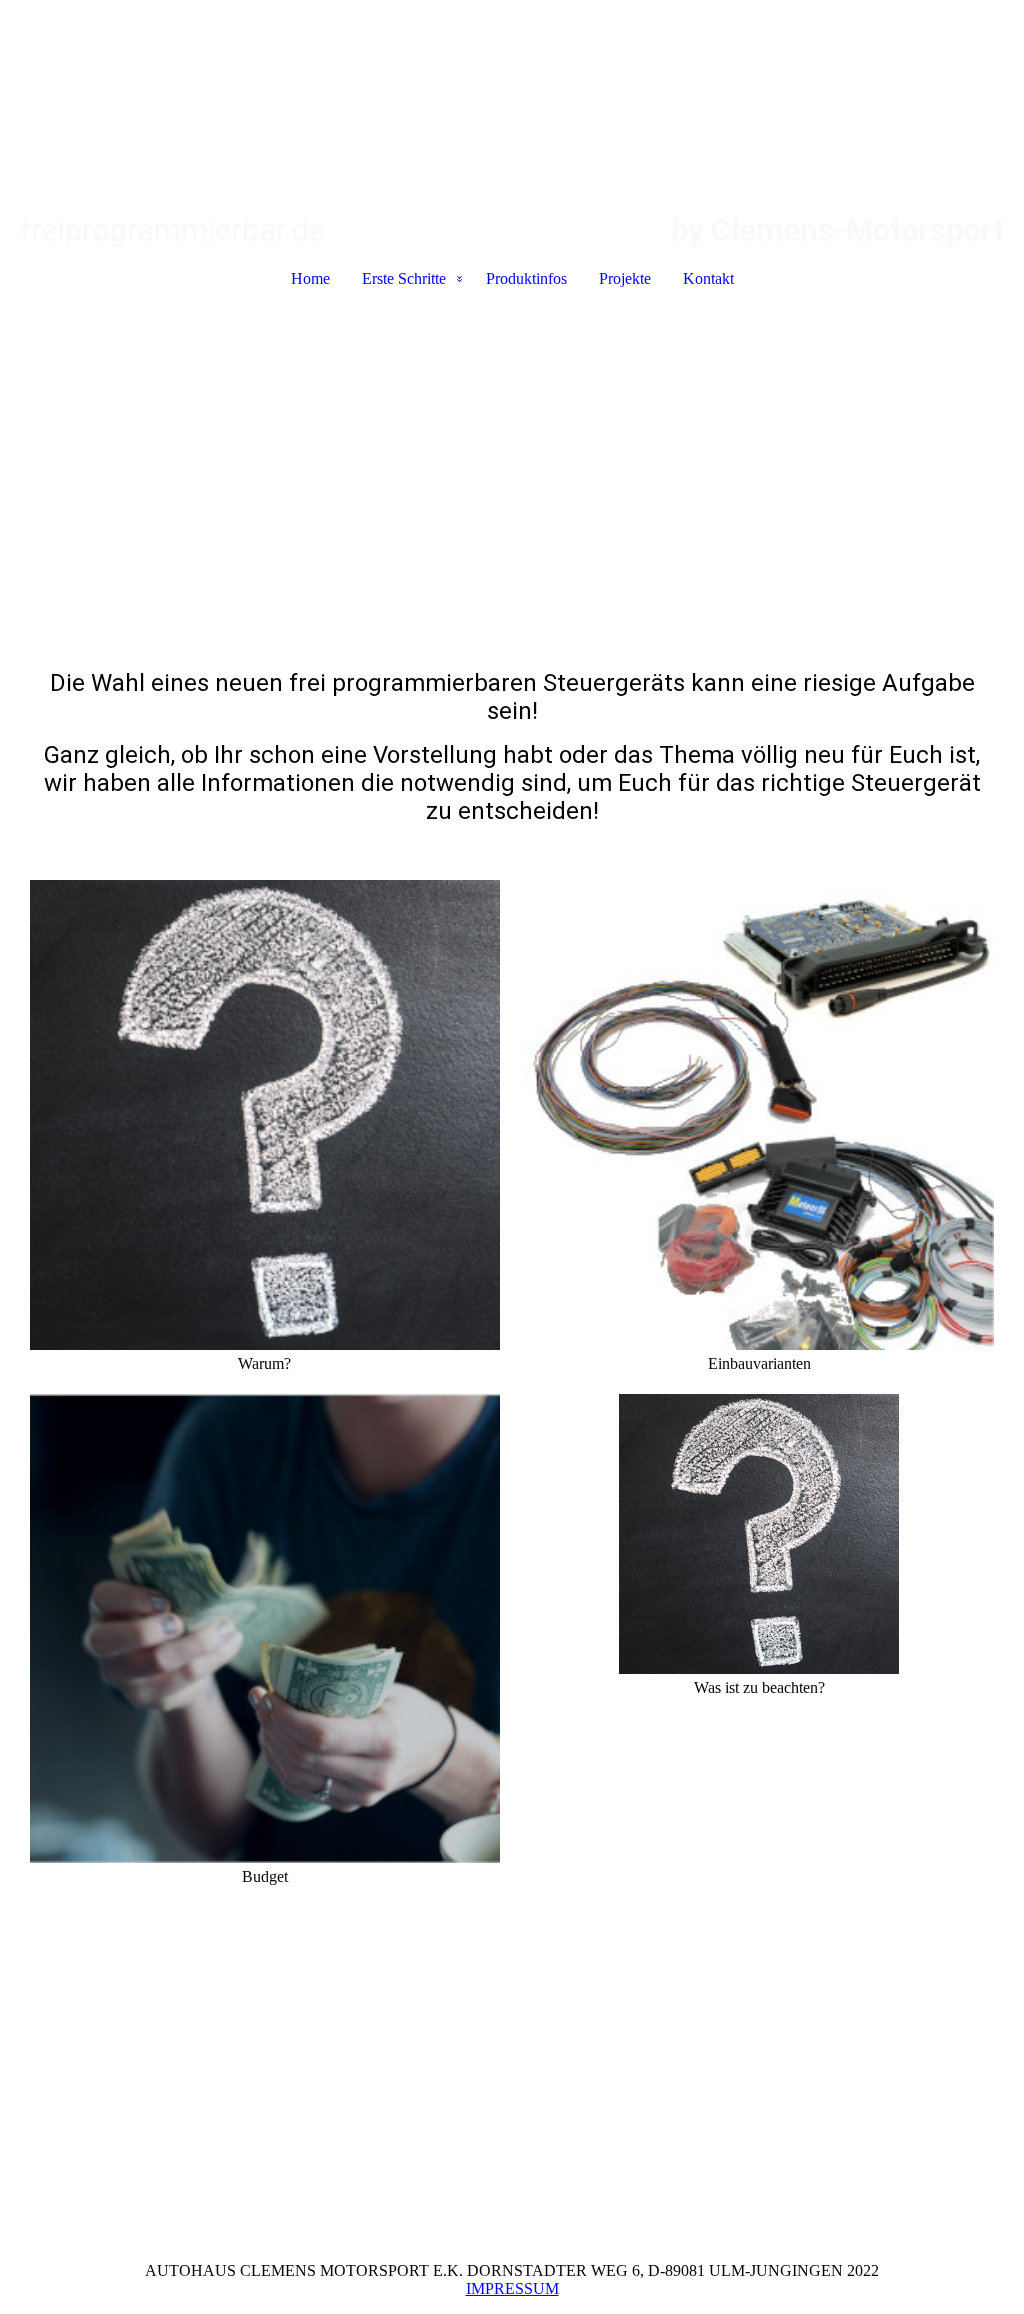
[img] (512, 106)
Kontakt (708, 278)
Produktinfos (526, 278)
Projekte (625, 278)
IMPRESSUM (512, 2288)
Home (310, 278)
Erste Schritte (404, 278)
